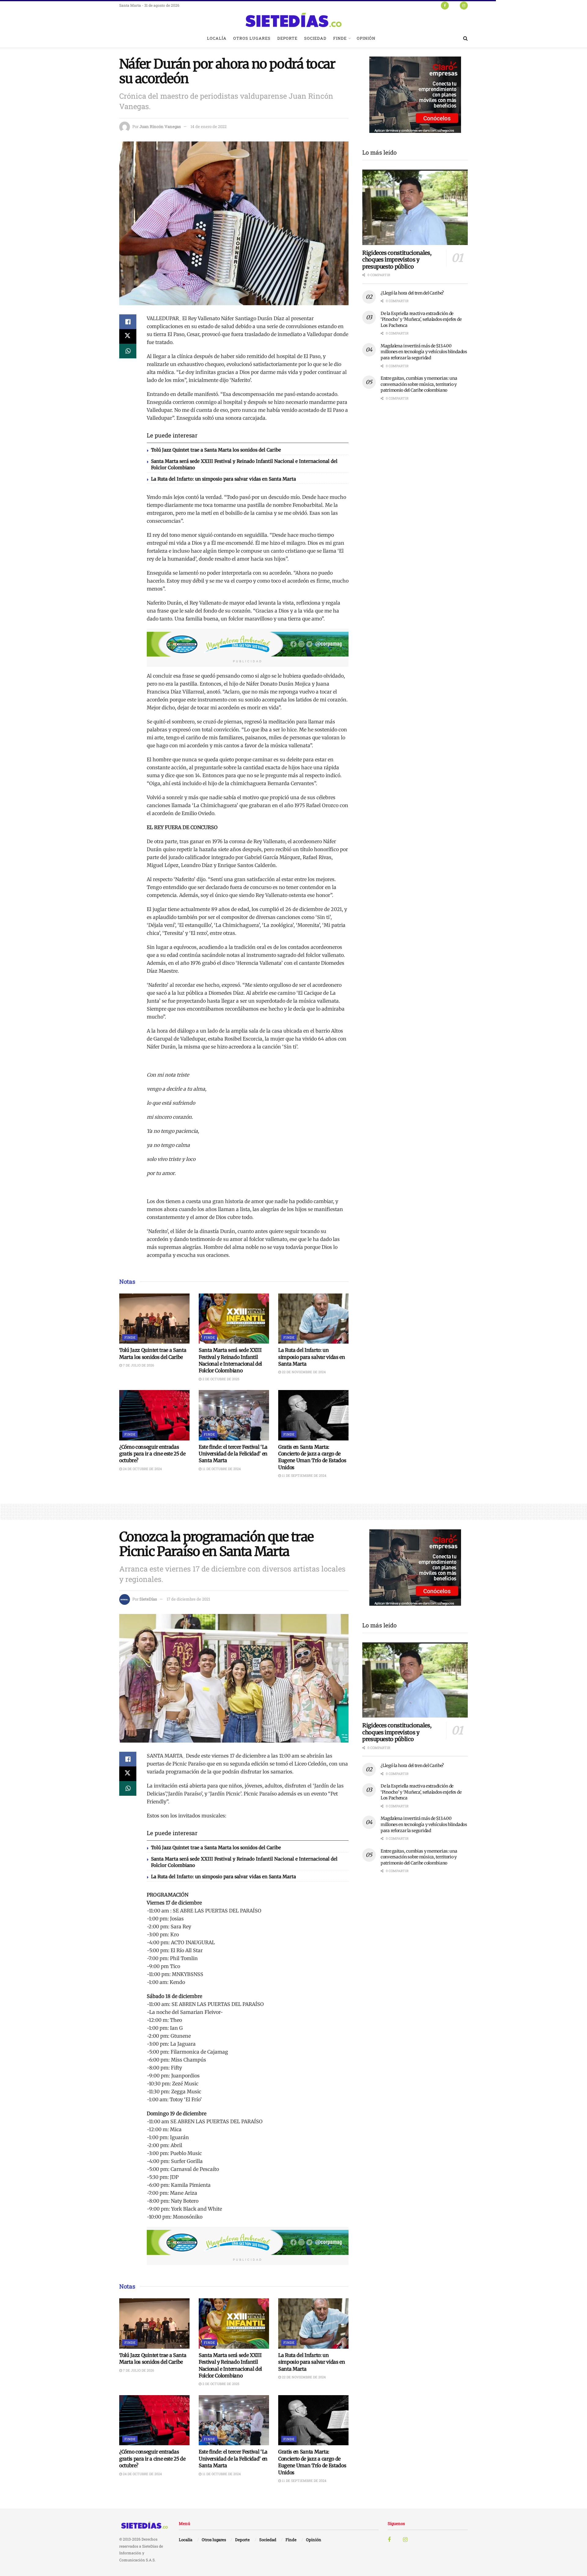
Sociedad (315, 38)
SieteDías (148, 1599)
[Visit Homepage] (293, 20)
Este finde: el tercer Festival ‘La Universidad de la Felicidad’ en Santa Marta (233, 1454)
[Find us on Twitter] (454, 5)
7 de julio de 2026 (138, 1365)
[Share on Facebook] (128, 322)
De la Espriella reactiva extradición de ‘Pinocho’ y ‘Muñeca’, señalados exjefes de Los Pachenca (421, 319)
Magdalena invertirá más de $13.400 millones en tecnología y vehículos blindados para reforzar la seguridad (424, 352)
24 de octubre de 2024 (142, 1469)
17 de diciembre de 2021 (188, 1599)
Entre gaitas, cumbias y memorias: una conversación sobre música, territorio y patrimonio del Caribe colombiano (419, 384)
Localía (217, 38)
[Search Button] (465, 38)
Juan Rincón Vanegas (160, 126)
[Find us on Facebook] (445, 5)
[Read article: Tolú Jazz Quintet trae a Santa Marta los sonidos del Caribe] (154, 1319)
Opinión (366, 38)
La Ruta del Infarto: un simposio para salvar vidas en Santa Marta (223, 479)
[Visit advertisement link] (248, 644)
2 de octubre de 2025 (220, 1379)
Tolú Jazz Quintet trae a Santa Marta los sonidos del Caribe (216, 450)
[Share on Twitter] (128, 336)
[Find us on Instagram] (464, 5)
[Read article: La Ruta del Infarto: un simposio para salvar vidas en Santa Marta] (313, 1319)
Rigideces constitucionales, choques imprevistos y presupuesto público (397, 260)
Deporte (287, 38)
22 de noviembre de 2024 (303, 1372)
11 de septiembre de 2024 (304, 1475)
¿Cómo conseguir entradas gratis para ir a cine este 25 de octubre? (152, 1454)
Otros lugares (252, 38)
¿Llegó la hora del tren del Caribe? (412, 293)
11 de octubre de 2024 (221, 1469)
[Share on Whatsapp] (128, 351)
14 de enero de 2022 (209, 126)
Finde (340, 38)
